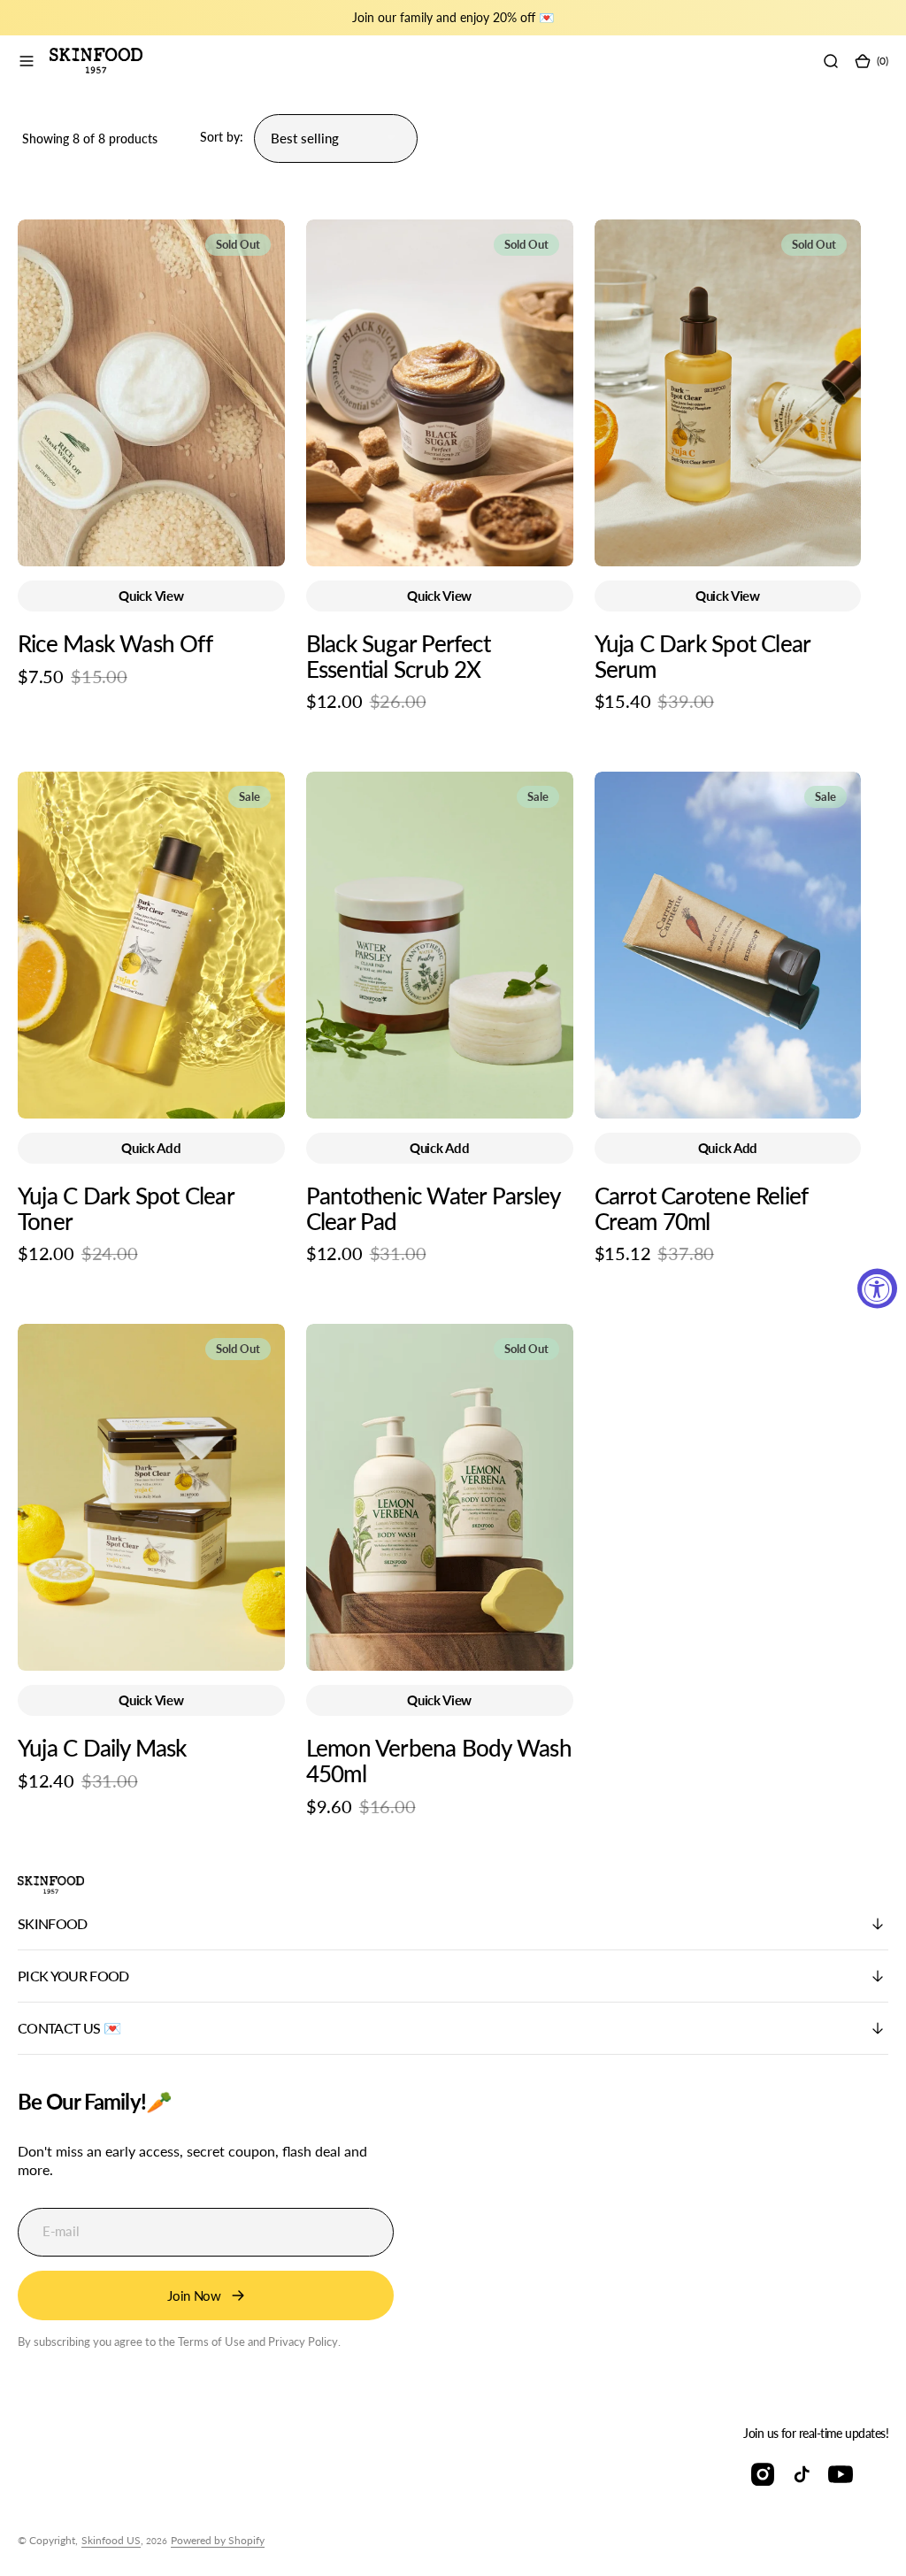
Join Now (194, 2295)
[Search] (831, 60)
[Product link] (151, 393)
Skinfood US (111, 2540)
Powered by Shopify (218, 2540)
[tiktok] (802, 2474)
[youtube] (841, 2474)
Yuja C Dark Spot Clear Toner (126, 1208)
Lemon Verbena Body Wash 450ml (439, 1761)
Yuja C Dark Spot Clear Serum (703, 656)
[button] (27, 60)
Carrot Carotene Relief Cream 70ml (702, 1208)
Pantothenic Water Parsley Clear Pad (433, 1208)
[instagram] (763, 2474)
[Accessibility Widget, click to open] (877, 1288)
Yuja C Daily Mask (102, 1748)
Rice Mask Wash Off (115, 643)
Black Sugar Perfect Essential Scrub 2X (398, 656)
